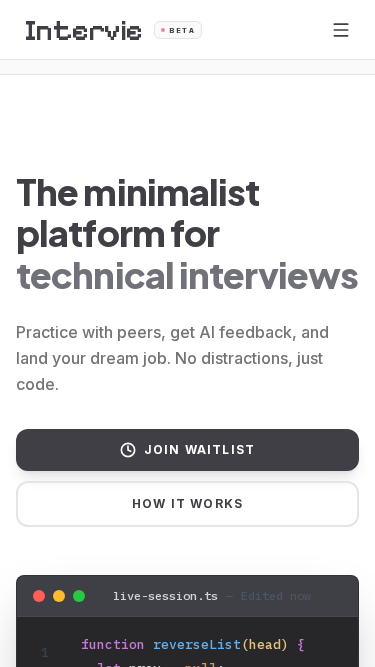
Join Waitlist (200, 449)
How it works (187, 503)
